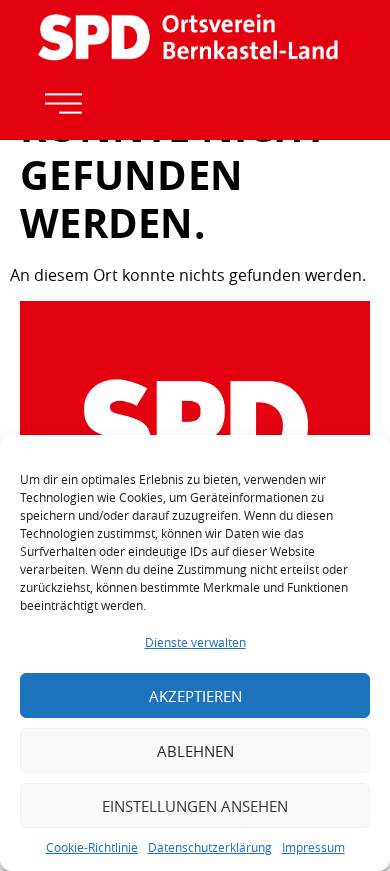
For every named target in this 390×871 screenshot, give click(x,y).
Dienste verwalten (195, 642)
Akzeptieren (195, 696)
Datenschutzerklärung (210, 847)
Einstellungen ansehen (195, 806)
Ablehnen (195, 751)
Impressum (313, 847)
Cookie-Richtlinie (92, 847)
